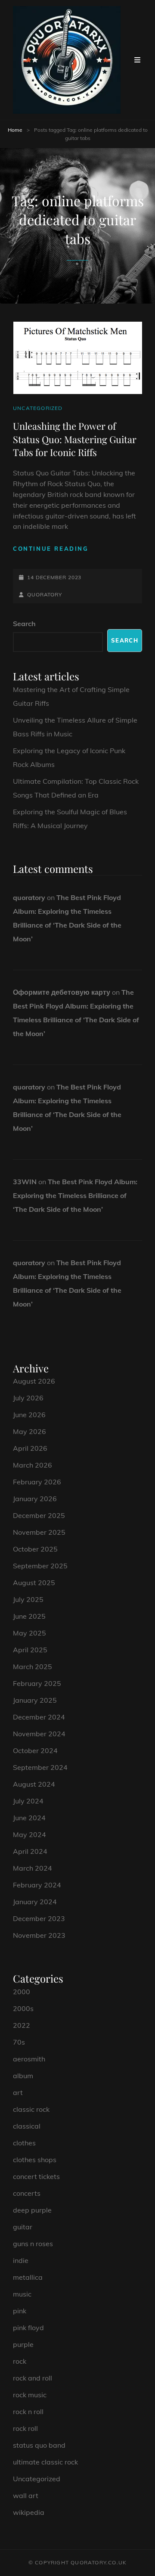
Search (24, 624)
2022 (22, 2025)
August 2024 (34, 1784)
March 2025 (33, 1667)
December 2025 (39, 1515)
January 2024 (35, 1902)
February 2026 (37, 1482)
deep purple (32, 2210)
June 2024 (29, 1818)
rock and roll (33, 2378)
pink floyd (28, 2328)
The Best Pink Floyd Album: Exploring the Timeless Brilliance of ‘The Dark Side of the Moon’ (75, 1195)
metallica (28, 2277)
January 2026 (35, 1499)
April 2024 (30, 1851)
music (22, 2294)
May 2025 (29, 1633)
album (23, 2076)
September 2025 (40, 1566)
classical (27, 2126)
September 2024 (40, 1767)
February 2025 (37, 1683)
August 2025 (34, 1583)
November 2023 (39, 1935)
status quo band (39, 2445)
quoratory (45, 594)
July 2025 (28, 1599)
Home (15, 130)
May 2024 (29, 1834)
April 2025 (30, 1650)
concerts (27, 2193)
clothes (24, 2143)
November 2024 (39, 1734)
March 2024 (33, 1868)
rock (20, 2361)
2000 (22, 1992)
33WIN (25, 1182)
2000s (23, 2008)
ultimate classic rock (45, 2462)
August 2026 (34, 1381)
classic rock (31, 2109)
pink (20, 2311)
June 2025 (29, 1616)
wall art (26, 2495)
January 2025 (35, 1700)
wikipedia (29, 2512)
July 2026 (28, 1398)
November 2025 (39, 1532)
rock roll (25, 2428)
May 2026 (29, 1431)
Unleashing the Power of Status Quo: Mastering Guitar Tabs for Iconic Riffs (75, 439)
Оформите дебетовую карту (62, 992)
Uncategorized (38, 408)
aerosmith (29, 2059)
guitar (23, 2227)
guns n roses (33, 2244)
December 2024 (39, 1717)
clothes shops (35, 2160)
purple (23, 2344)
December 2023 (39, 1918)
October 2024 (35, 1750)
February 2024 (37, 1885)
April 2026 (30, 1448)
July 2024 (28, 1801)
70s (19, 2042)
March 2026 (33, 1465)
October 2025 (35, 1549)
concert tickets (36, 2176)
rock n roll (28, 2412)
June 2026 (29, 1415)
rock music (30, 2395)
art (18, 2092)
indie (21, 2260)
